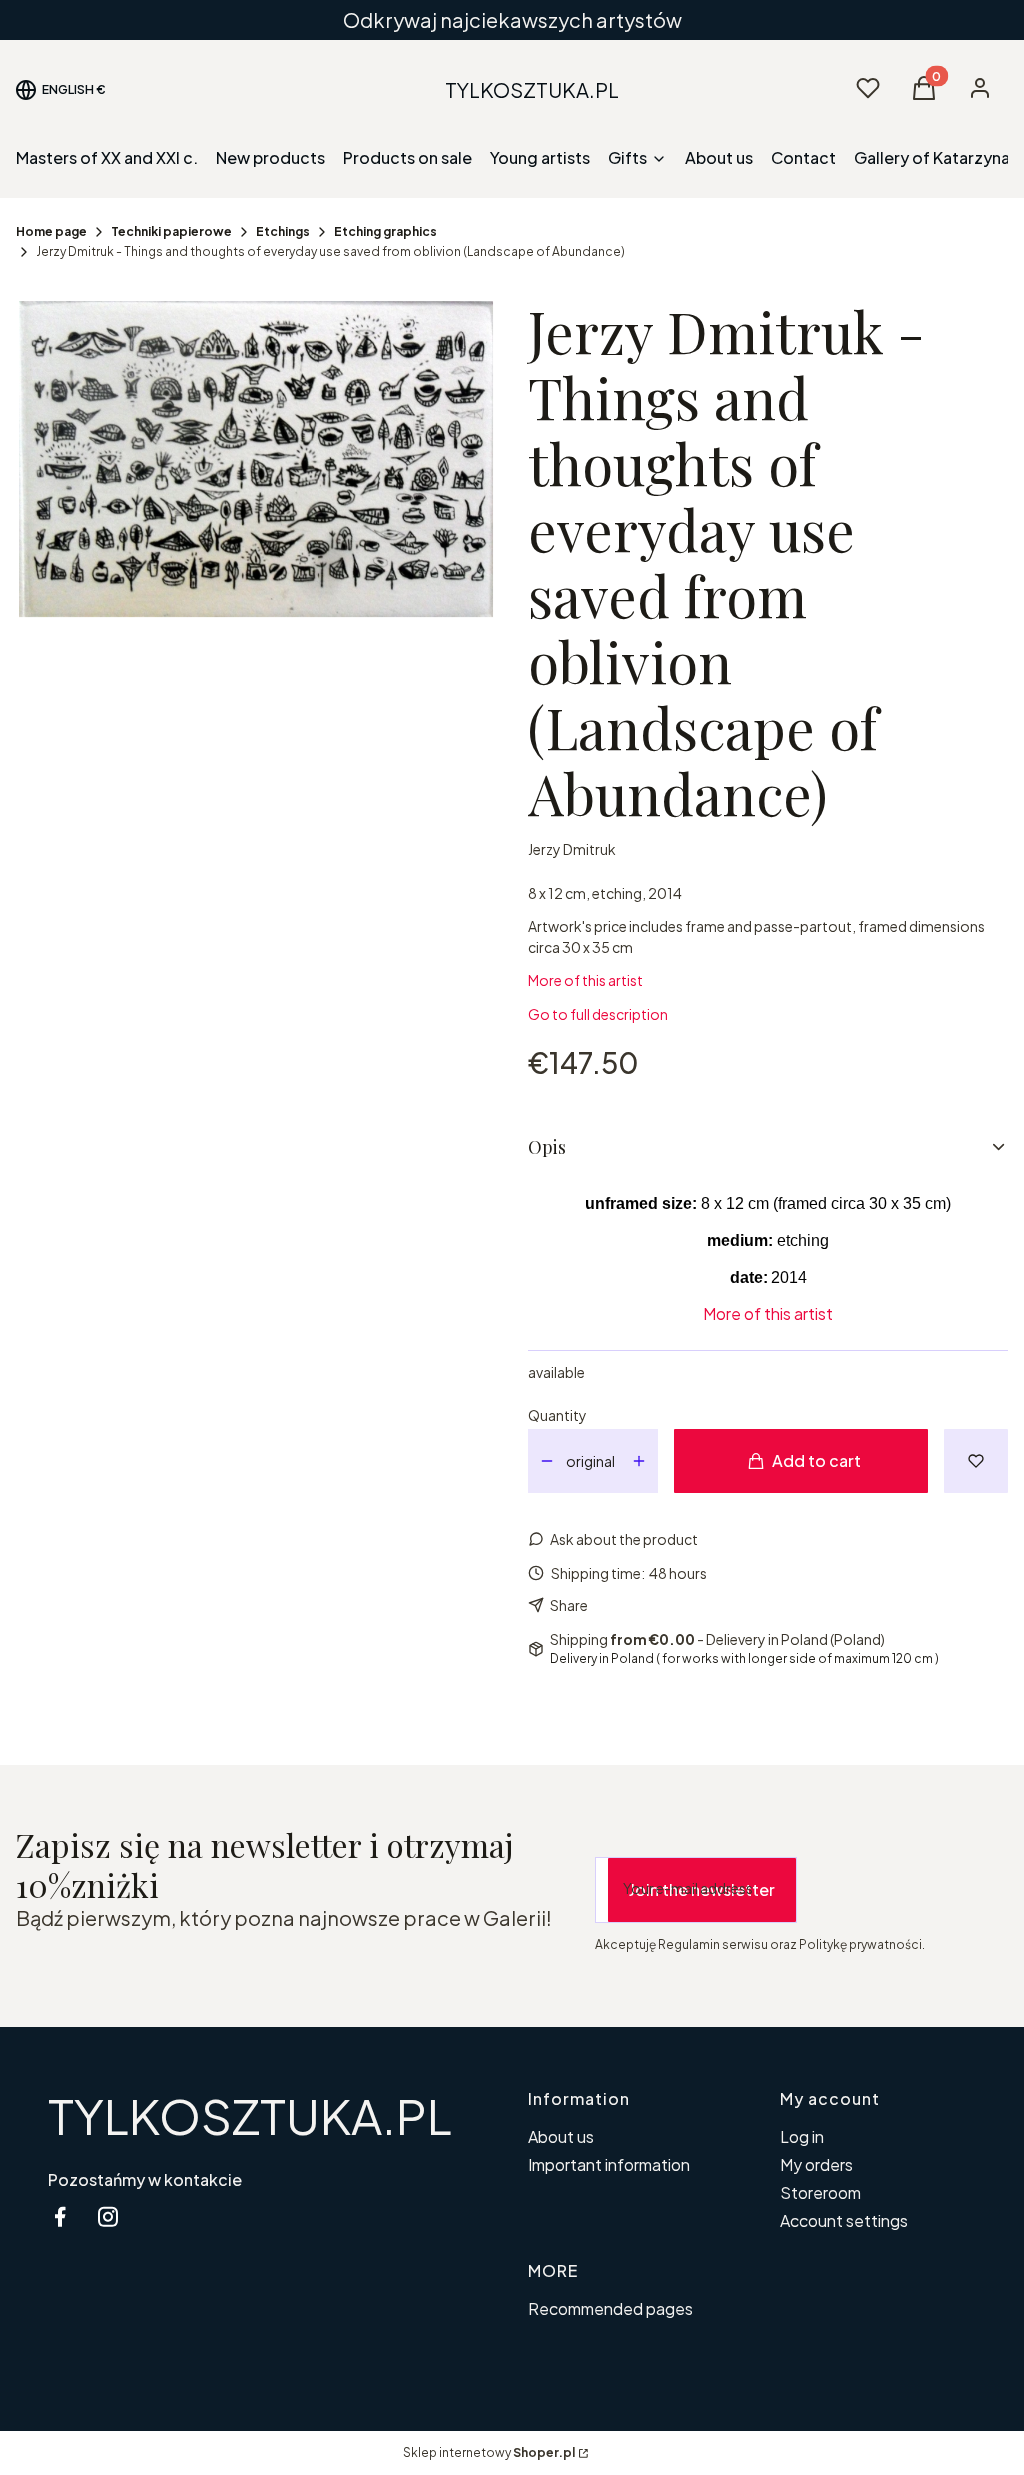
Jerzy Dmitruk (572, 849)
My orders (816, 2164)
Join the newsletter (702, 1889)
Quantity (557, 1415)
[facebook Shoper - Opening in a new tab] (60, 2216)
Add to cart (816, 1460)
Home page (51, 231)
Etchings (283, 231)
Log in (802, 2136)
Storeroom (820, 2192)
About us (561, 2136)
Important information (609, 2164)
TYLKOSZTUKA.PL (250, 2115)
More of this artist (585, 980)
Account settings (844, 2220)
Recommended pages (610, 2308)
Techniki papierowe (171, 231)
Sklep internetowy (489, 2452)
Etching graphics (385, 231)
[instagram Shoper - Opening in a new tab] (108, 2216)
